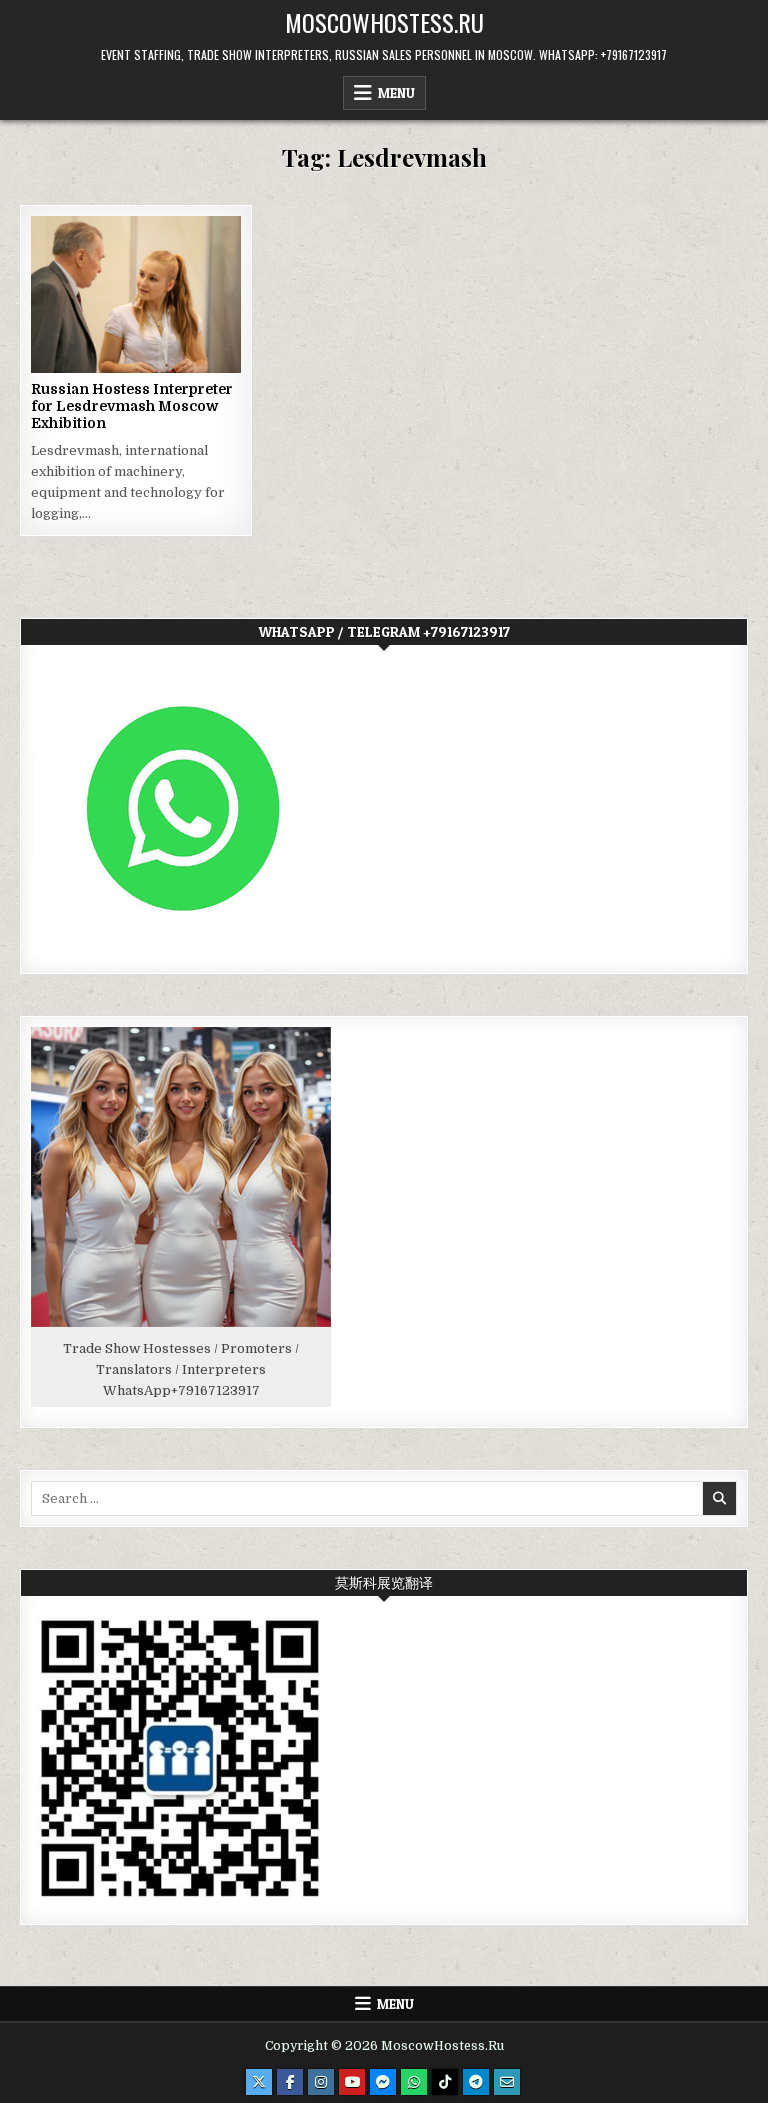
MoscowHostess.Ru (384, 22)
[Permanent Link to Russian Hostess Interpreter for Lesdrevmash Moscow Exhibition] (135, 294)
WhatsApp (137, 1390)
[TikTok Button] (445, 2082)
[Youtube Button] (352, 2082)
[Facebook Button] (290, 2082)
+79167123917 (215, 1390)
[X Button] (259, 2082)
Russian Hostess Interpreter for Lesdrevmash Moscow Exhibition (132, 406)
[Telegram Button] (476, 2082)
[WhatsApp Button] (414, 2082)
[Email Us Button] (507, 2082)
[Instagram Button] (321, 2082)
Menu (396, 93)
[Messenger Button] (383, 2082)
